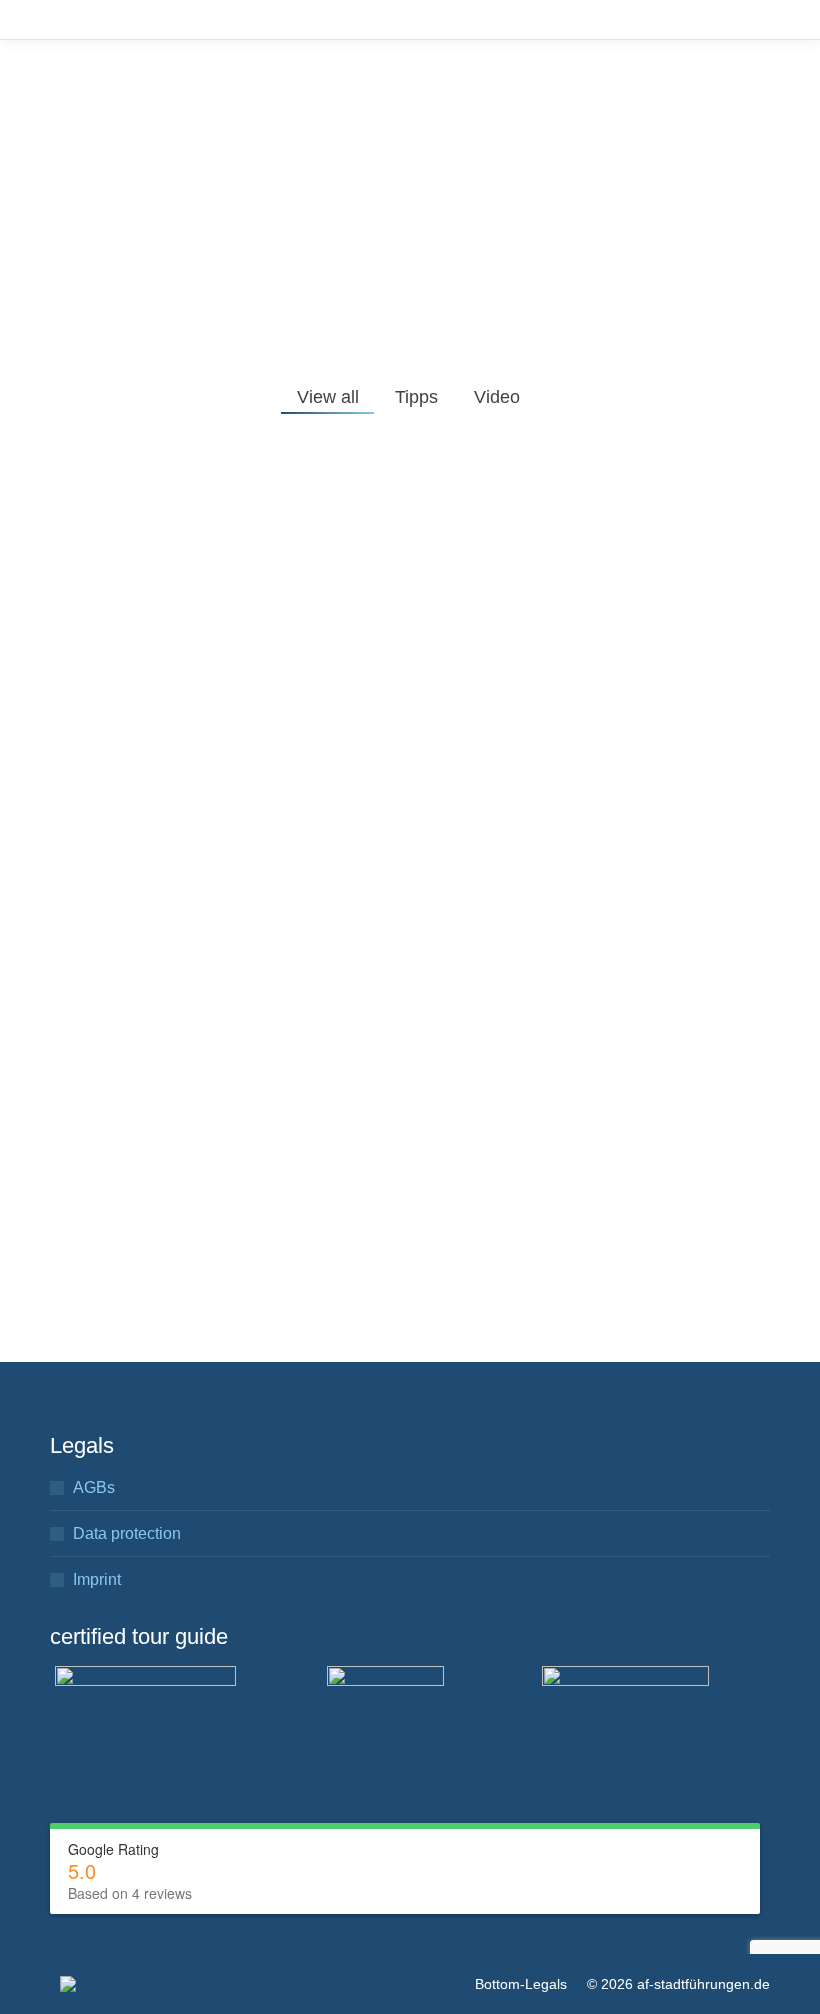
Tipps (416, 397)
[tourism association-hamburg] (385, 1724)
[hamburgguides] (625, 1714)
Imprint (97, 1579)
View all (328, 397)
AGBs (94, 1487)
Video (497, 397)
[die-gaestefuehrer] (145, 1713)
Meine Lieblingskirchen (566, 724)
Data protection (127, 1533)
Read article (120, 783)
